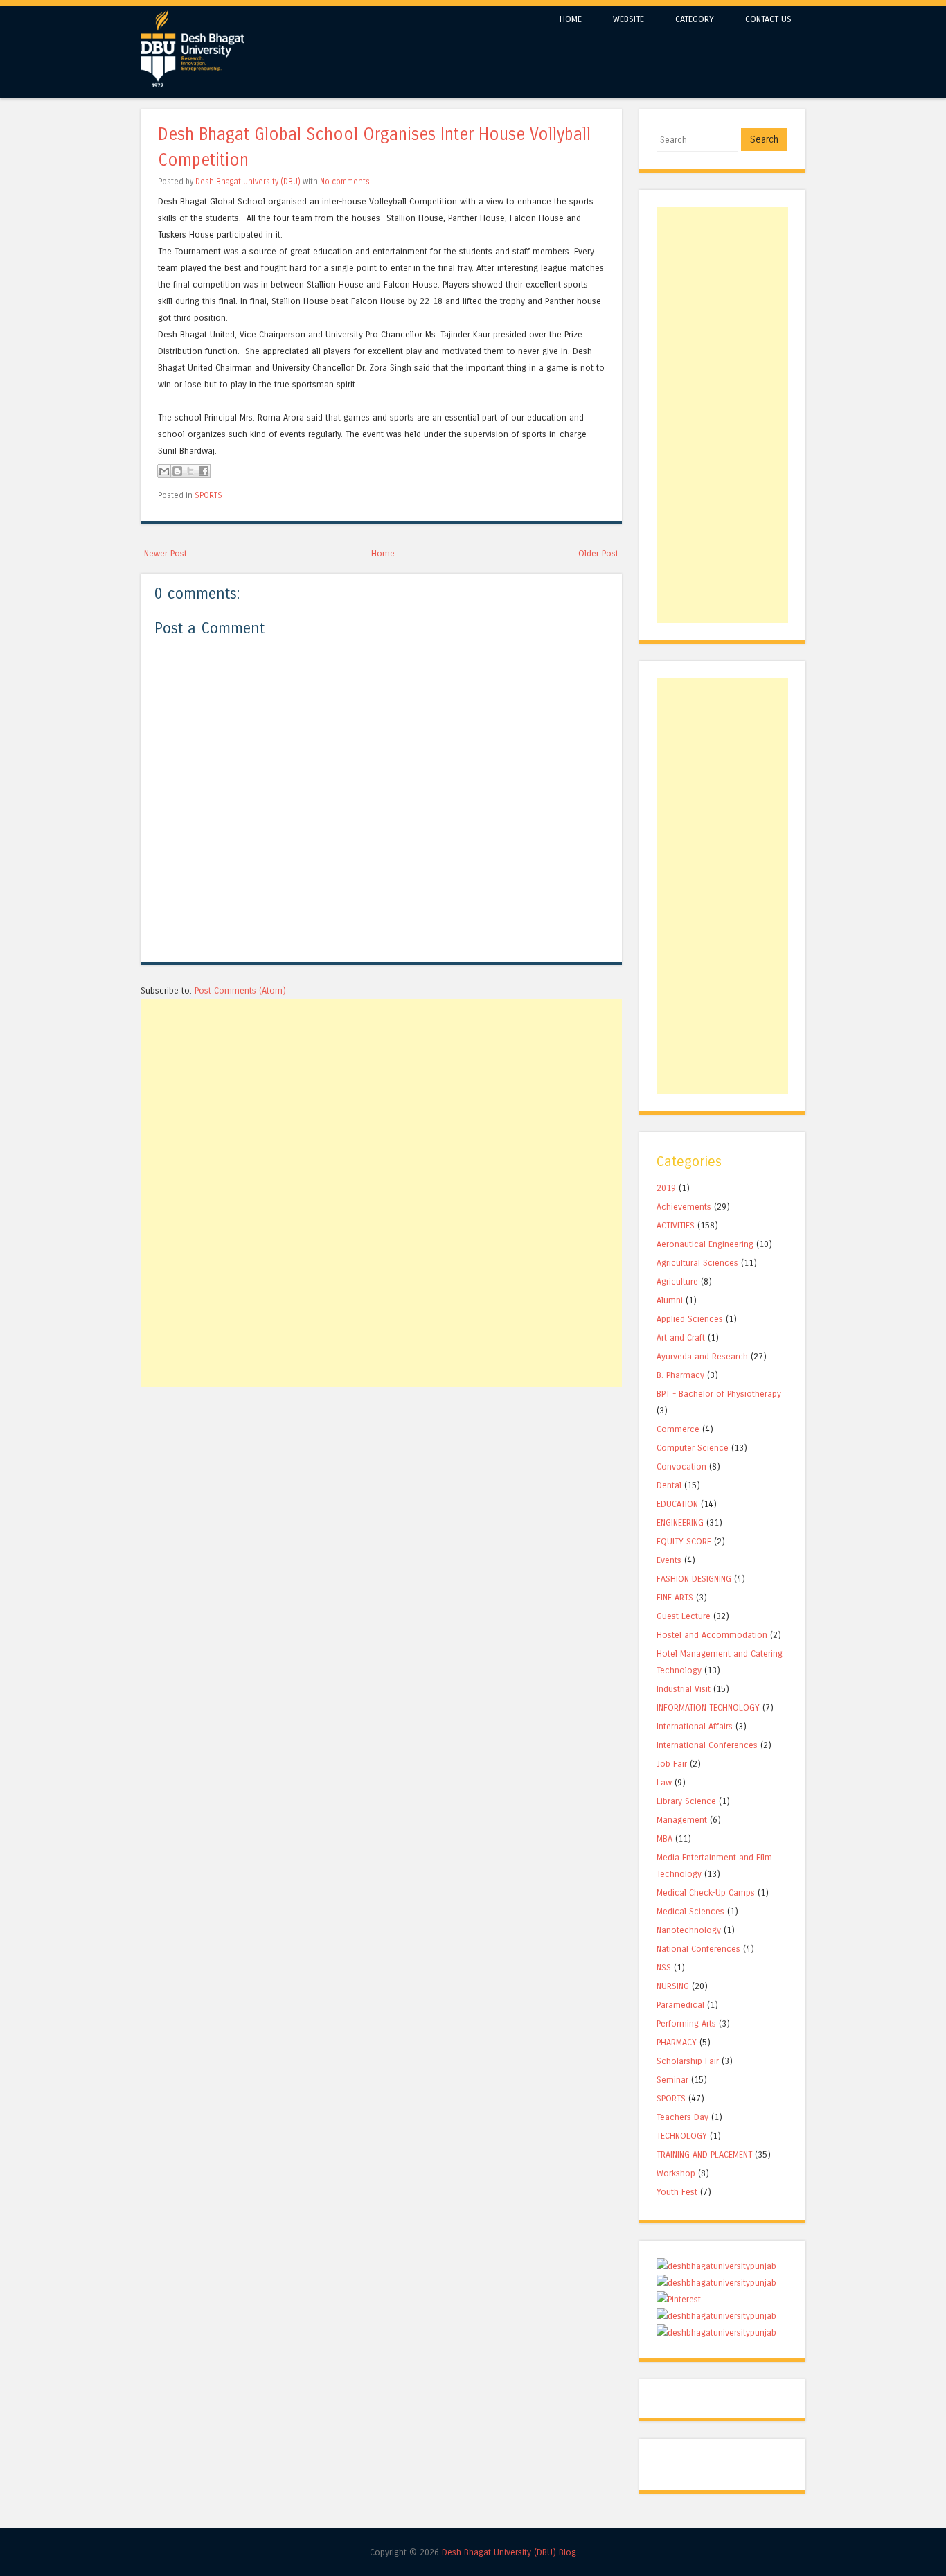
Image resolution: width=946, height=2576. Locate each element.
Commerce (678, 1429)
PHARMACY (677, 2042)
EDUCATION (677, 1504)
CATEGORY (695, 19)
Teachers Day (682, 2117)
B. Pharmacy (680, 1375)
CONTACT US (768, 19)
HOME (571, 19)
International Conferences (707, 1745)
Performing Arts (686, 2023)
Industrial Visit (684, 1689)
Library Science (686, 1801)
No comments (345, 182)
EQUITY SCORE (684, 1541)
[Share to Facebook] (204, 471)
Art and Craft (681, 1338)
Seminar (672, 2080)
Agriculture (677, 1281)
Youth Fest (677, 2192)
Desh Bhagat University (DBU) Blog (509, 2552)
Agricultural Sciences (697, 1263)
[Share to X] (190, 471)
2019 (666, 1188)
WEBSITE (628, 19)
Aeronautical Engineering (705, 1244)
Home (383, 553)
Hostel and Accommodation (712, 1635)
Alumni (670, 1300)
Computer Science (693, 1448)
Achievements (684, 1207)
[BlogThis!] (177, 471)
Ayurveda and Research (702, 1356)
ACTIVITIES (676, 1225)
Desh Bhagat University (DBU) (249, 182)
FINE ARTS (675, 1597)
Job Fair (672, 1764)
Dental (669, 1485)
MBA (664, 1838)
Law (664, 1782)
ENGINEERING (680, 1523)
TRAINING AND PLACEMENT (704, 2154)
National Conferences (698, 1949)
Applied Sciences (690, 1319)
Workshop (676, 2173)
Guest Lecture (684, 1616)
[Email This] (164, 471)
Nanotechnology (689, 1930)
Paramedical (680, 2005)
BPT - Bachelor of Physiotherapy (719, 1394)
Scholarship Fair (688, 2061)
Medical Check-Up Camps (706, 1893)
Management (682, 1820)
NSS (664, 1967)
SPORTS (208, 495)
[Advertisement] (381, 1096)
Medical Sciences (690, 1911)
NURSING (673, 1986)
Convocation (681, 1466)
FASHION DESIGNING (694, 1579)
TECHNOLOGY (682, 2136)
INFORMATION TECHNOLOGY (708, 1708)
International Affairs (695, 1726)
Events (669, 1560)
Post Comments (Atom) (240, 990)
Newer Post (166, 553)
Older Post (598, 553)
